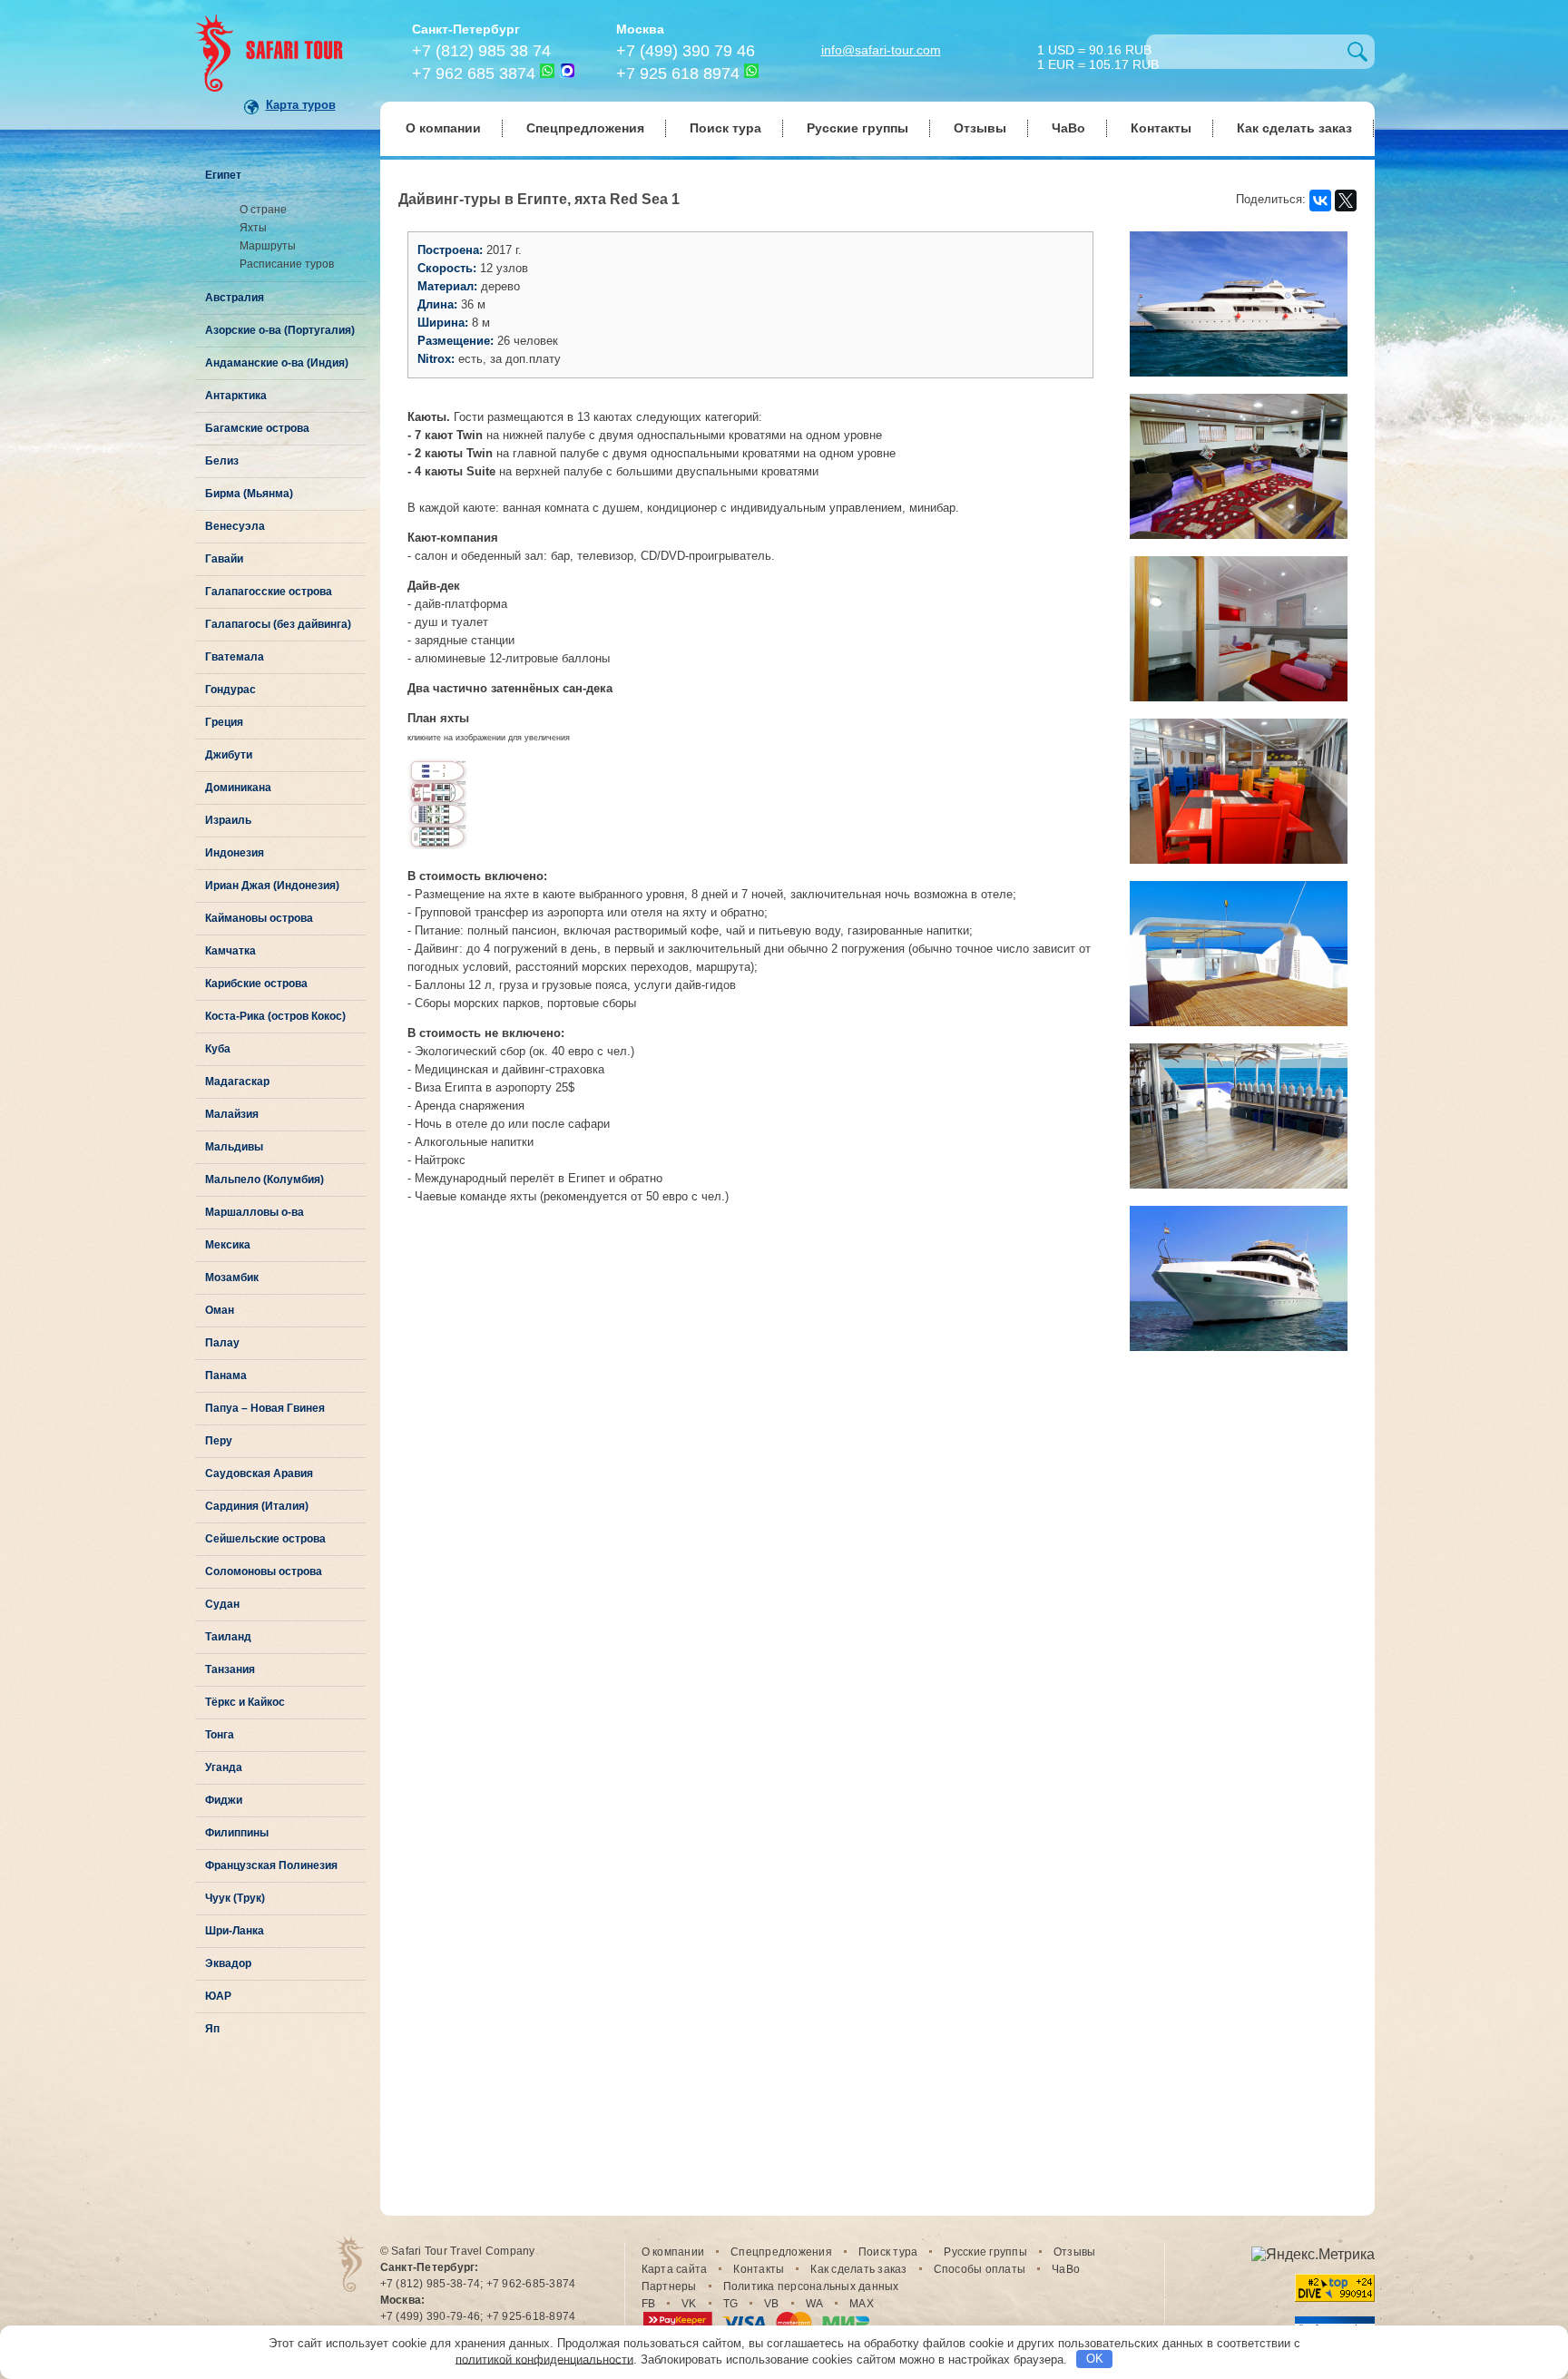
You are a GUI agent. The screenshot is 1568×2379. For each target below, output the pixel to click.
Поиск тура (725, 128)
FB (649, 2304)
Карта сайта (675, 2269)
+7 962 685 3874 (474, 73)
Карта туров (301, 105)
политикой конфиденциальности (544, 2359)
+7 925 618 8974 (678, 73)
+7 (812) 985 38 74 (481, 51)
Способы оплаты (980, 2269)
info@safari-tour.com (881, 50)
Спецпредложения (585, 128)
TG (731, 2304)
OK (1095, 2359)
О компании (443, 128)
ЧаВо (1068, 128)
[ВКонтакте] (1320, 201)
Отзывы (980, 128)
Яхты (253, 228)
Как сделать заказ (1294, 128)
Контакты (1161, 128)
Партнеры (669, 2286)
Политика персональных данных (811, 2286)
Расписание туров (287, 264)
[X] (1346, 201)
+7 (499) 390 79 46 (686, 51)
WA (815, 2304)
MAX (862, 2304)
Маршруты (268, 246)
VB (772, 2304)
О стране (263, 210)
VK (689, 2304)
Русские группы (857, 128)
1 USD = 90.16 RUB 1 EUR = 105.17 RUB (1098, 56)
